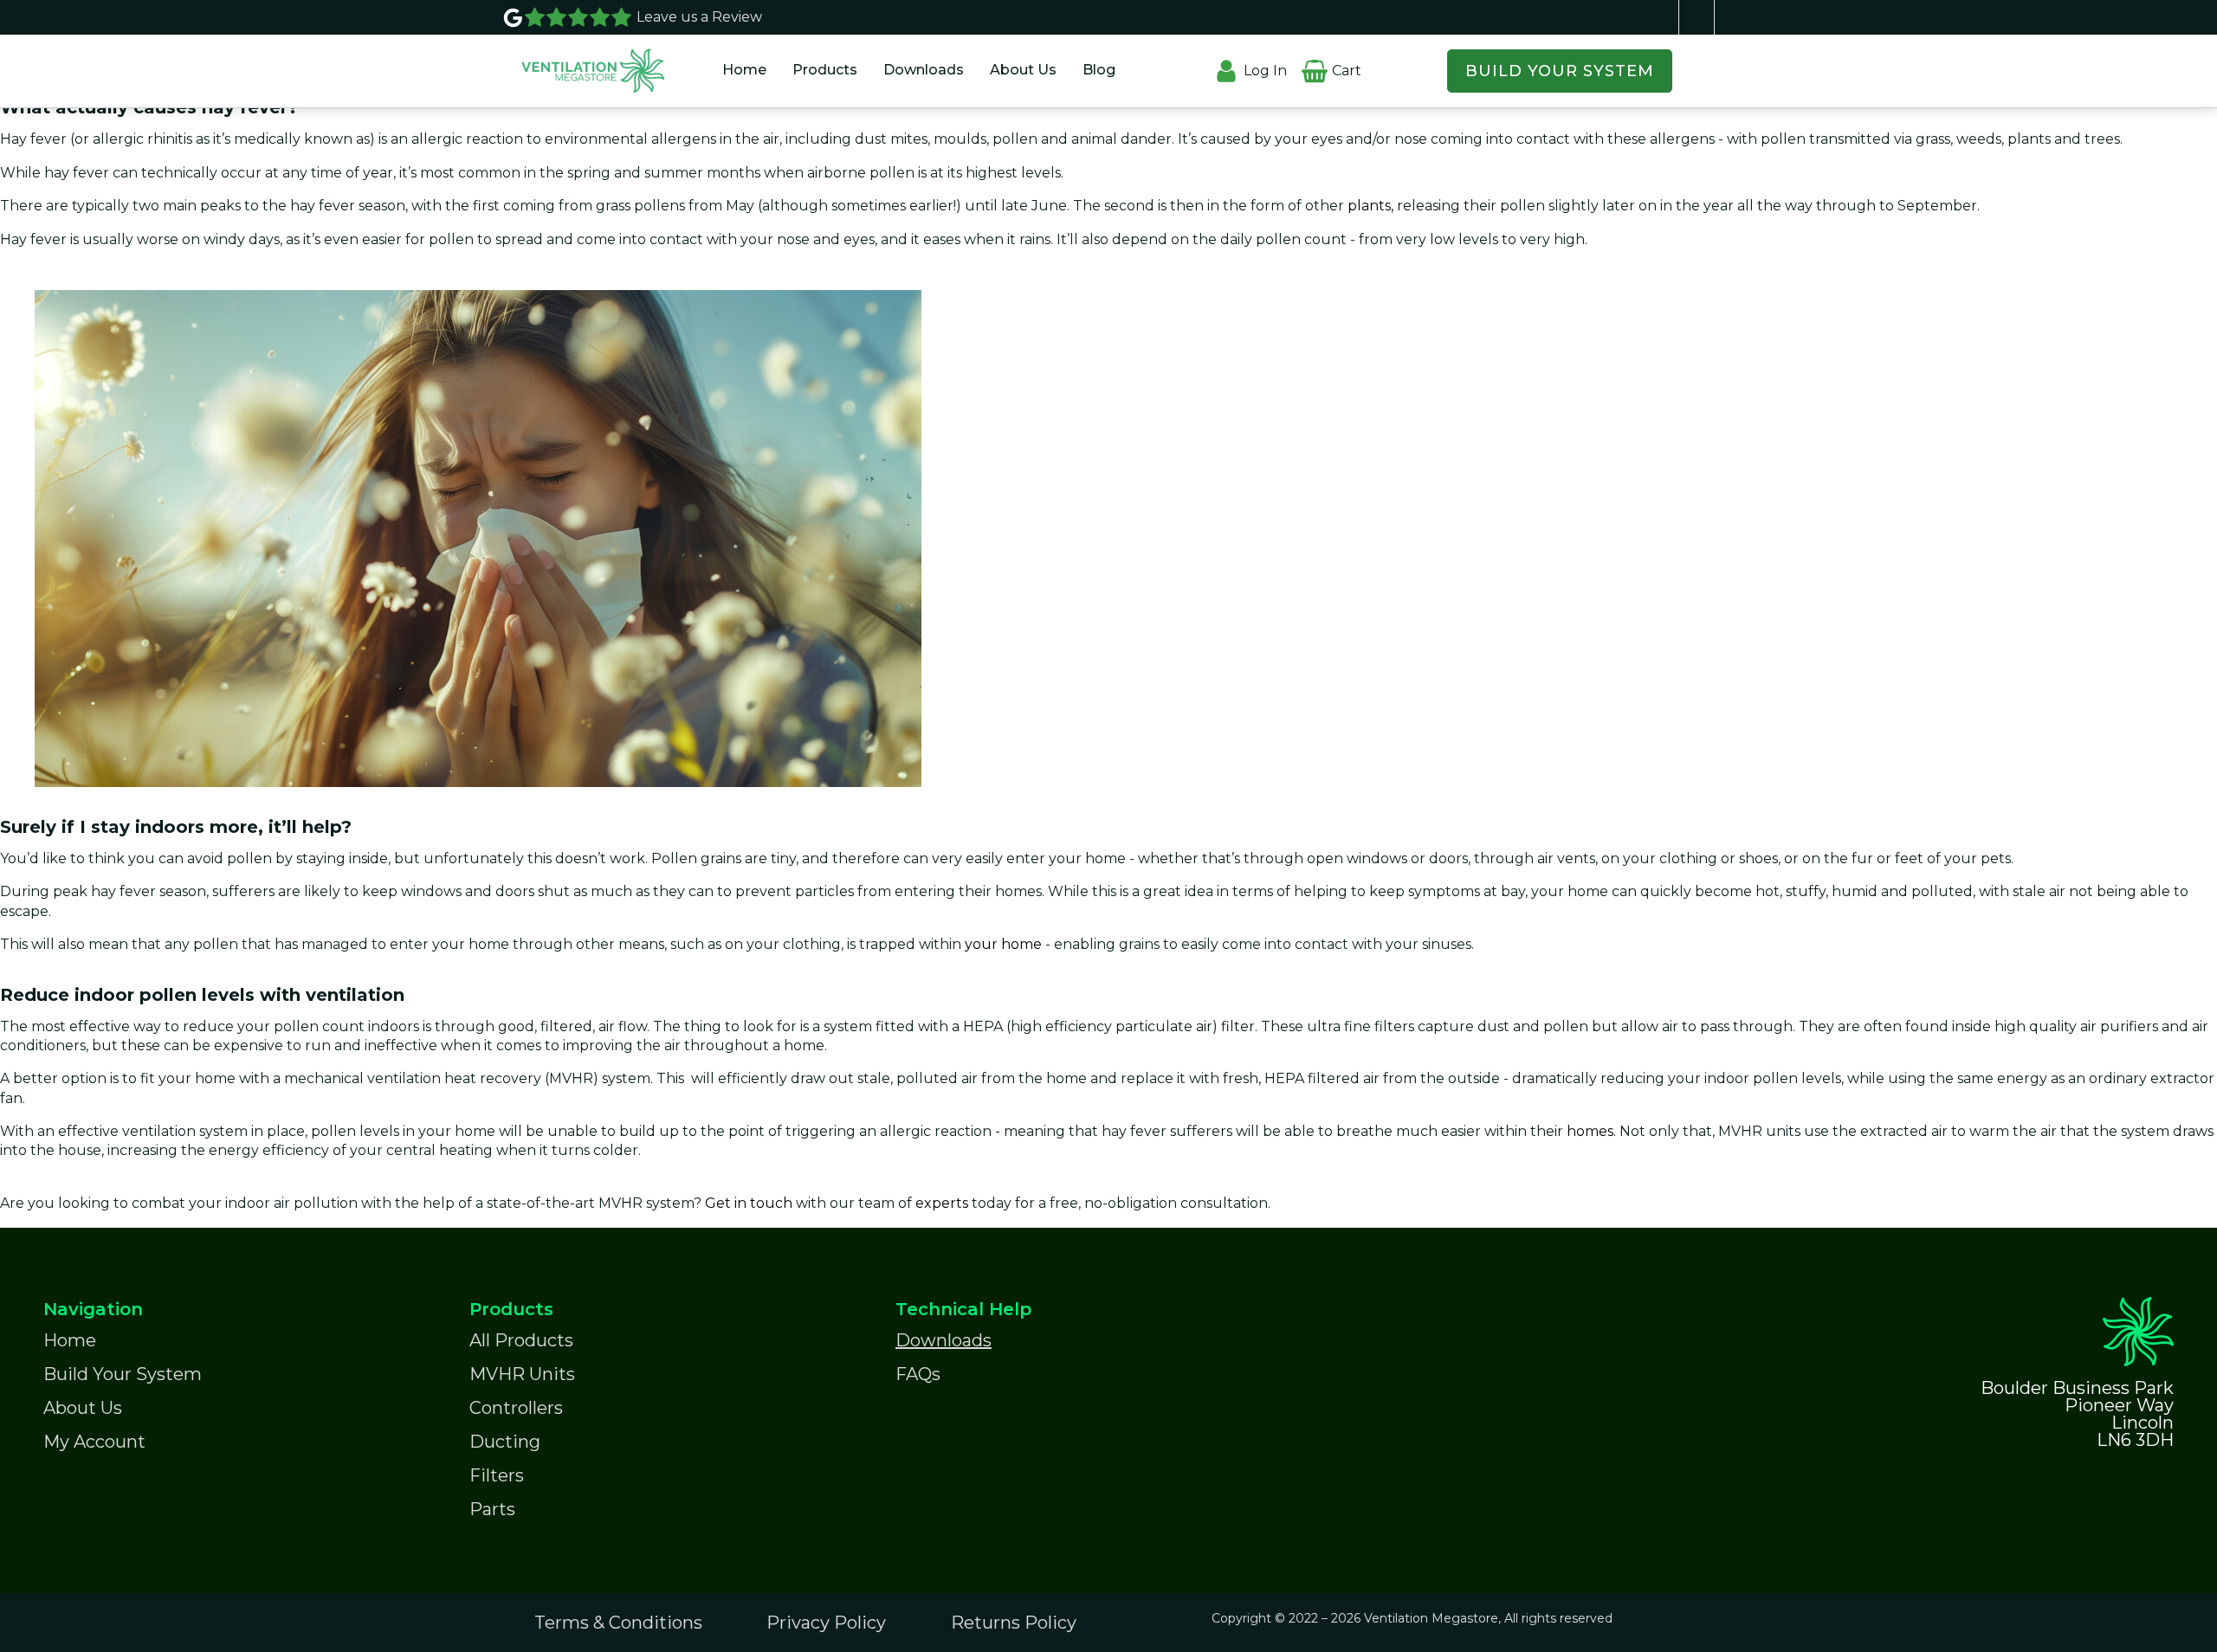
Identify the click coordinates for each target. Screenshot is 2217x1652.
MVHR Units (522, 1374)
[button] (825, 71)
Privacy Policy (826, 1623)
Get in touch (749, 1203)
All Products (521, 1340)
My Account (94, 1442)
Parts (492, 1509)
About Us (1023, 70)
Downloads (924, 70)
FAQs (918, 1374)
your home (1005, 944)
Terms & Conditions (618, 1623)
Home (744, 70)
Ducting (505, 1442)
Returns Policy (1014, 1623)
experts (944, 1203)
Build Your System (123, 1374)
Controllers (516, 1408)
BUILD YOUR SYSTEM (1560, 71)
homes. (1593, 1131)
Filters (497, 1475)
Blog (1099, 70)
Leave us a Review (699, 17)
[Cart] (1314, 60)
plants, (1370, 206)
